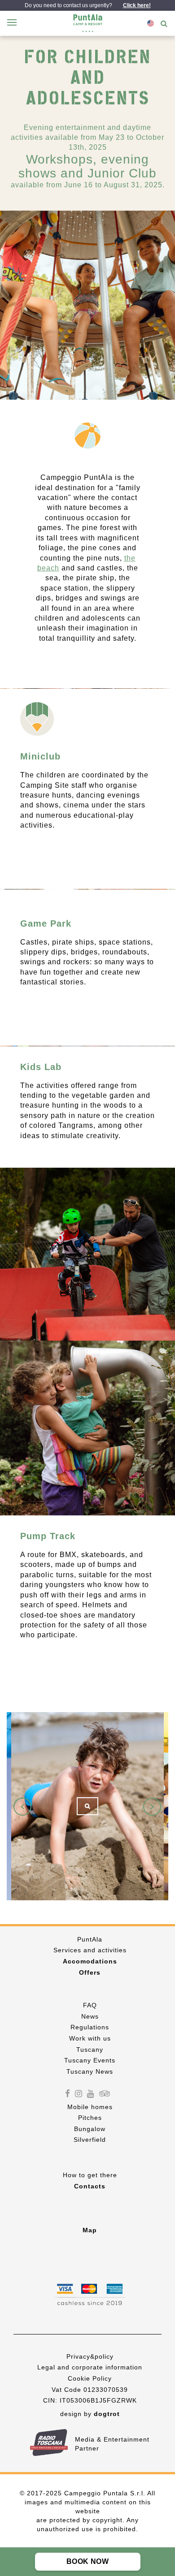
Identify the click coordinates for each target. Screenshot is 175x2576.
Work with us (90, 2038)
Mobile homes (90, 2107)
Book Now (87, 2561)
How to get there (90, 2175)
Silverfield (90, 2140)
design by (90, 2414)
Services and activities (90, 1950)
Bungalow (90, 2129)
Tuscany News (90, 2071)
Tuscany (90, 2050)
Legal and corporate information (90, 2367)
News (90, 2016)
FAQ (90, 2005)
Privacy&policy (90, 2356)
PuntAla (90, 1939)
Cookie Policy (90, 2378)
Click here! (137, 5)
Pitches (90, 2118)
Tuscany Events (90, 2060)
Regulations (90, 2028)
